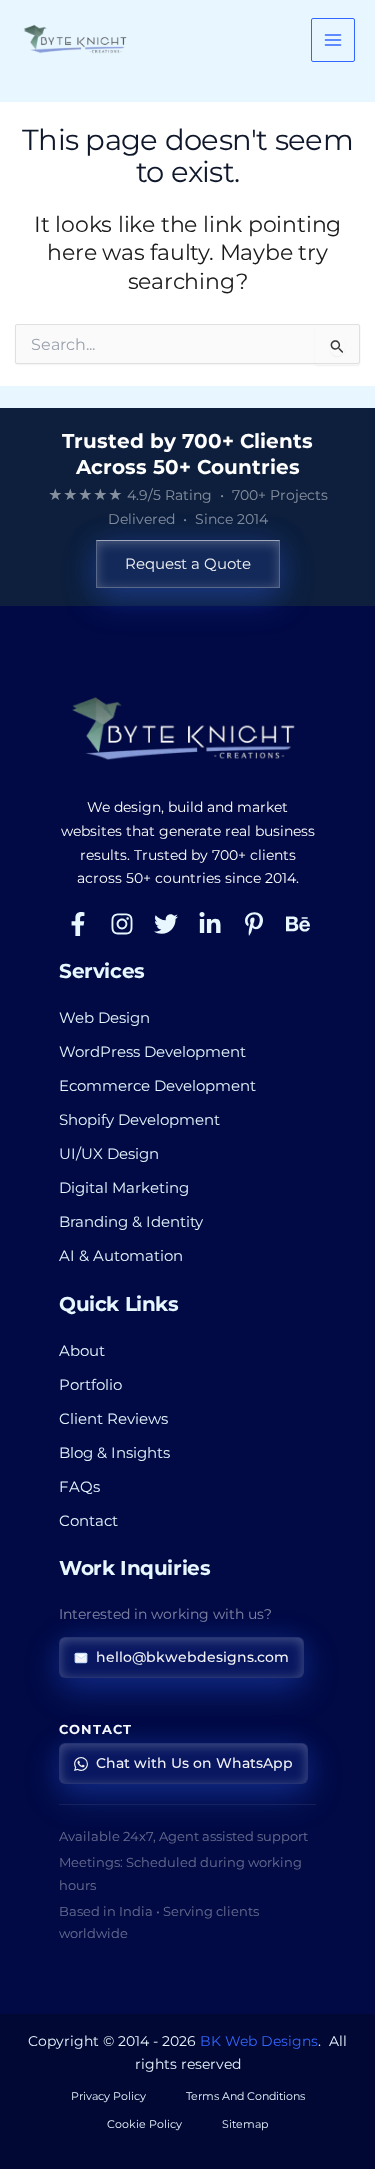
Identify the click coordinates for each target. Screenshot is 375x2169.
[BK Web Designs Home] (187, 730)
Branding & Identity (131, 1222)
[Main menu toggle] (333, 40)
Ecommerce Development (157, 1086)
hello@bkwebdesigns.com (192, 1657)
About (82, 1351)
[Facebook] (78, 924)
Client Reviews (113, 1419)
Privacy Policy (108, 2096)
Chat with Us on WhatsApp (194, 1763)
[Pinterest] (254, 924)
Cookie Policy (144, 2124)
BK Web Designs (259, 2041)
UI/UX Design (109, 1154)
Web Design (104, 1018)
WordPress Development (152, 1052)
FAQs (79, 1487)
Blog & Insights (114, 1453)
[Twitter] (166, 924)
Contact (88, 1521)
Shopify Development (139, 1120)
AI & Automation (121, 1256)
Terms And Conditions (245, 2096)
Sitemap (245, 2124)
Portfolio (90, 1385)
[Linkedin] (210, 924)
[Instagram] (122, 924)
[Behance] (298, 924)
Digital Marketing (124, 1188)
